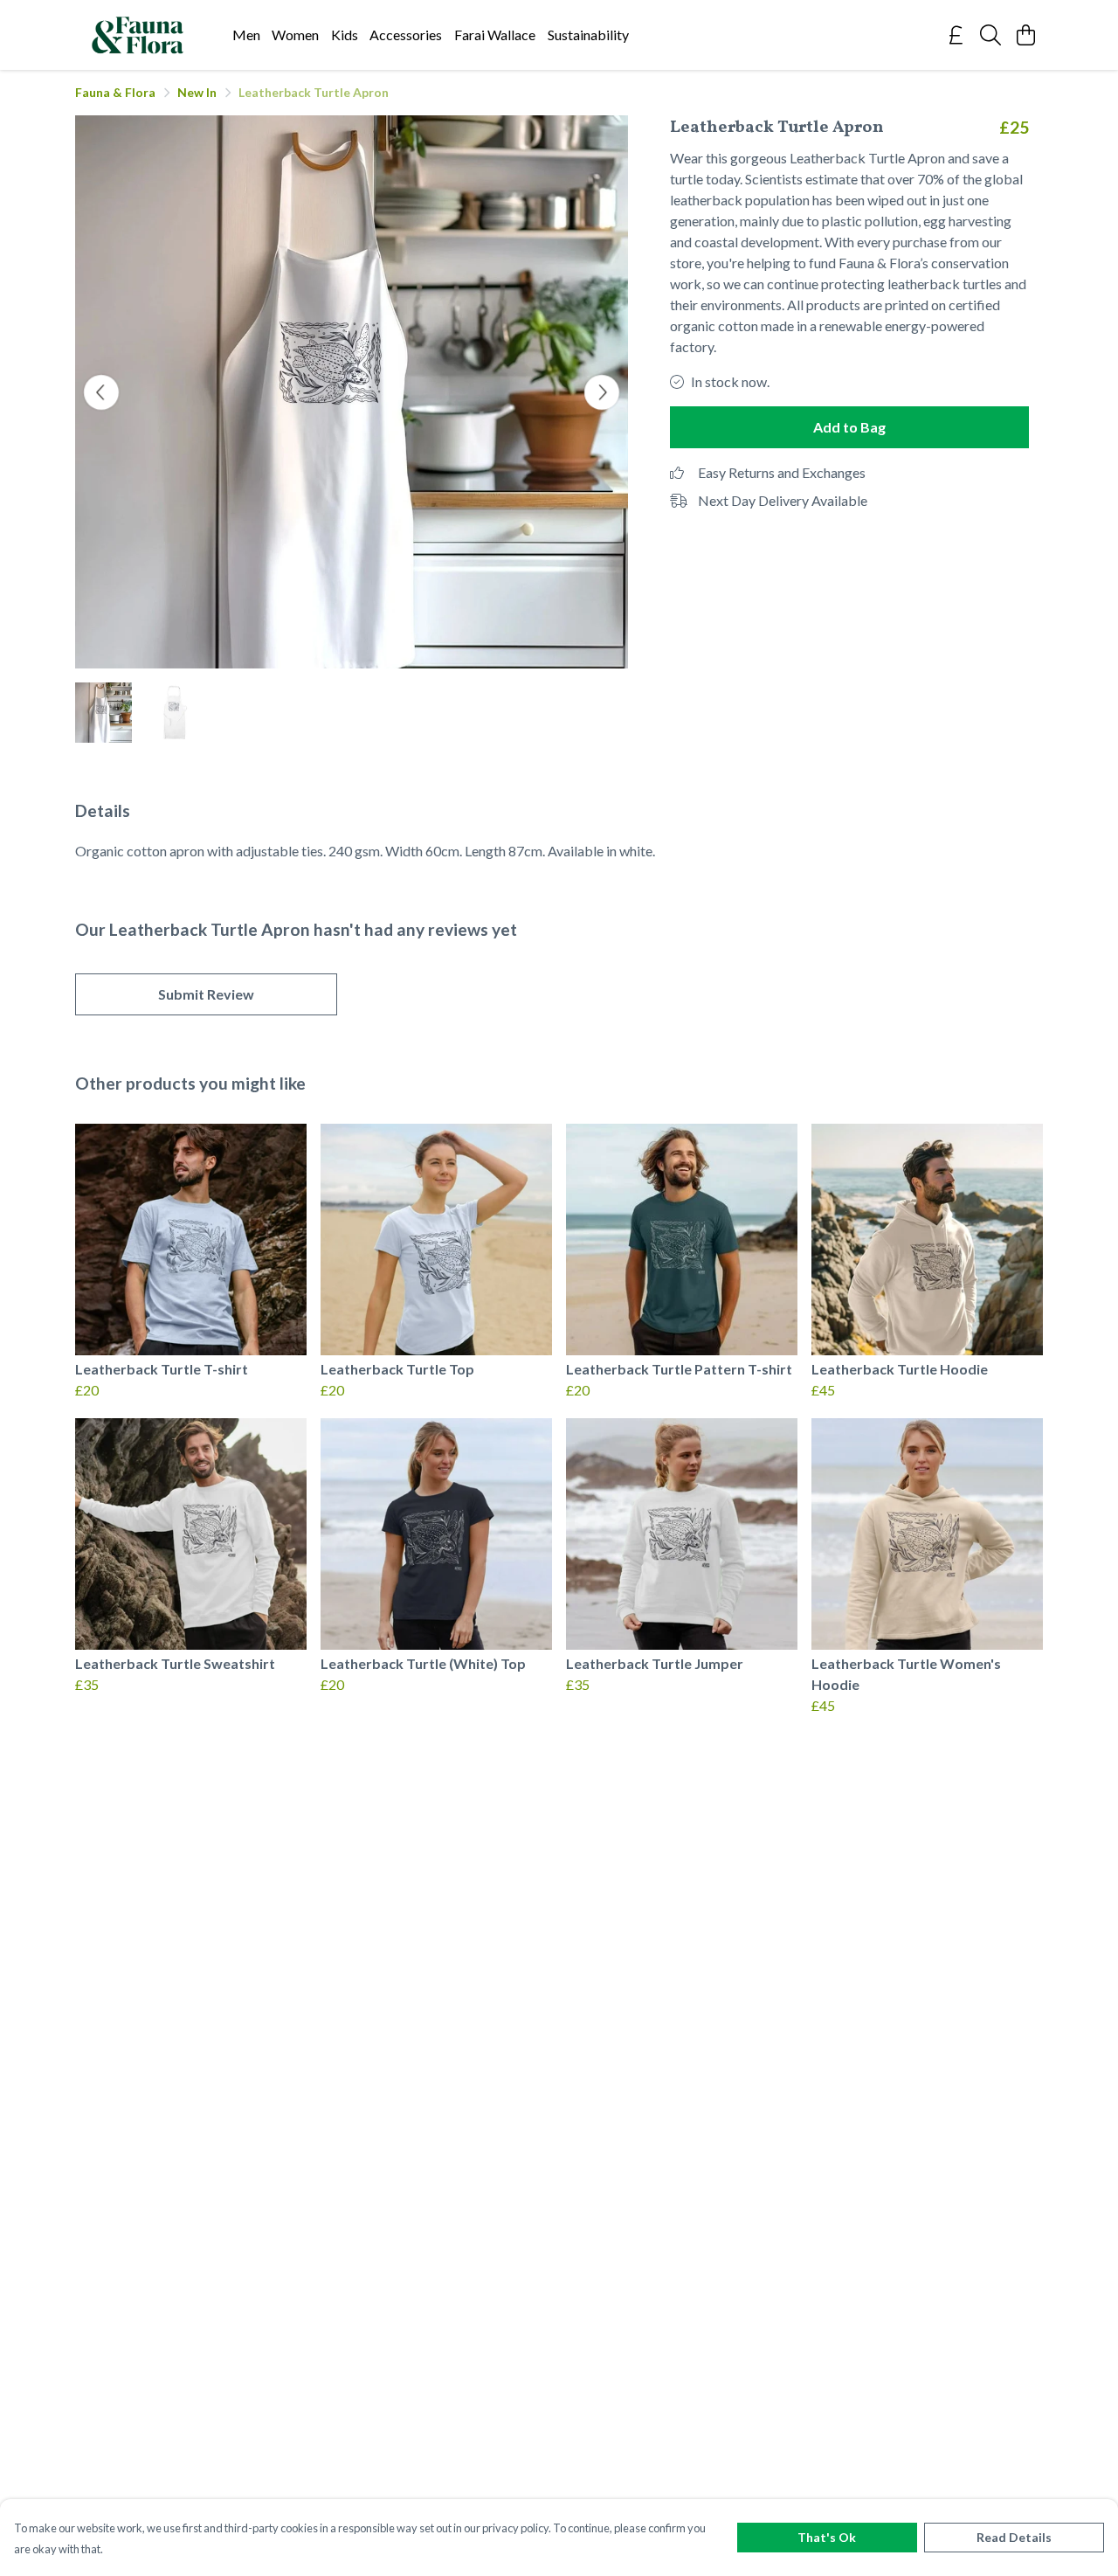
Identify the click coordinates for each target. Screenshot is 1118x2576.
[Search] (990, 35)
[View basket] (1025, 35)
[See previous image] (101, 392)
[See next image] (602, 392)
